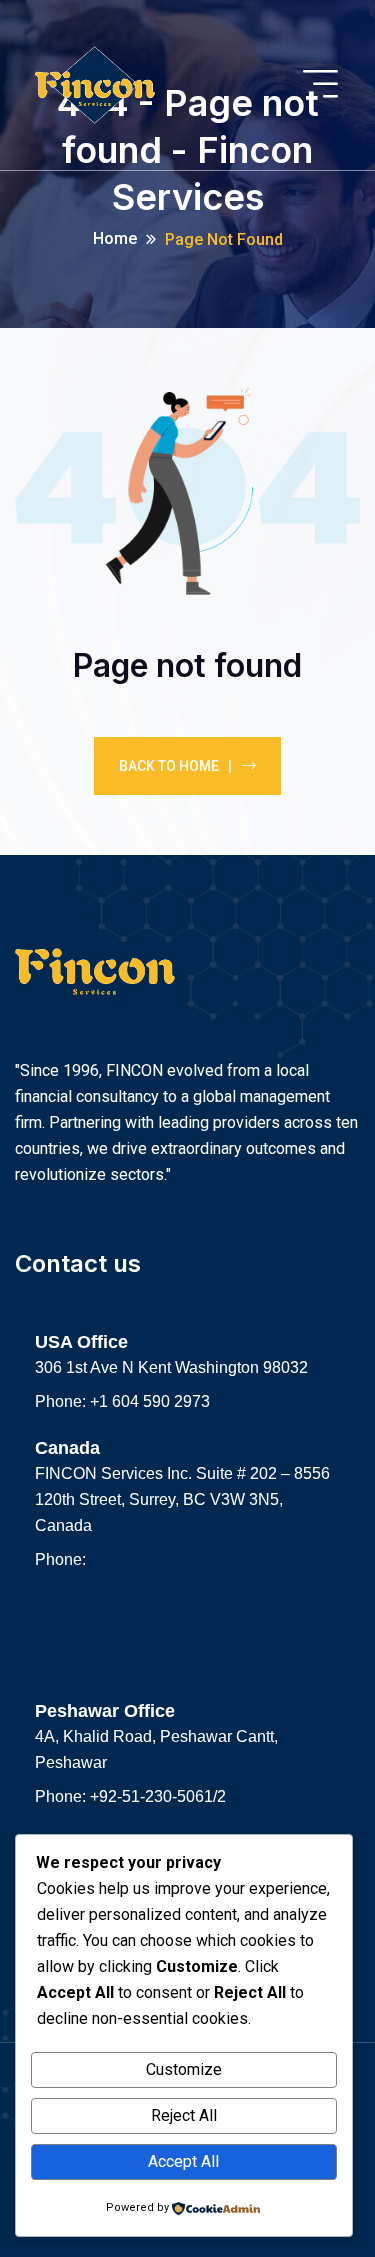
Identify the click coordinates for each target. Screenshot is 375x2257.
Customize (184, 2069)
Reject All (184, 2115)
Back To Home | (175, 766)
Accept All (183, 2161)
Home (115, 238)
